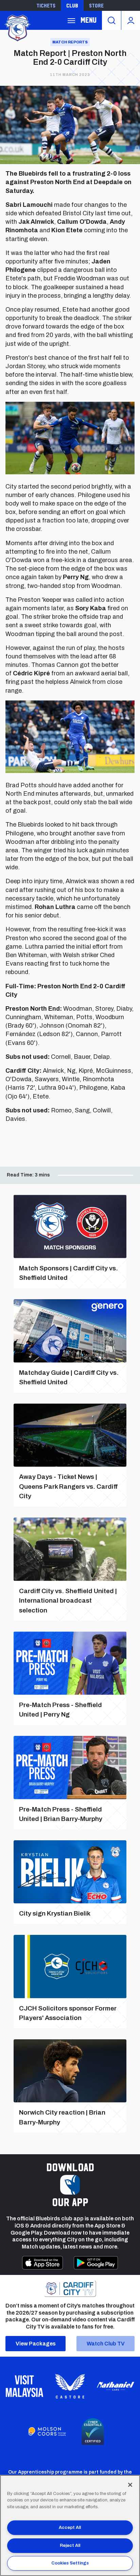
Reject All (70, 2545)
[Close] (130, 2485)
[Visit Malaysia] (24, 2386)
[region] (70, 2525)
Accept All (70, 2528)
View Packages (36, 2344)
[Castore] (70, 2386)
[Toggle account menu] (131, 20)
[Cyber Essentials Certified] (93, 2432)
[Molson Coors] (47, 2432)
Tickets (46, 5)
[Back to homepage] (17, 27)
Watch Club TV (106, 2344)
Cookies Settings (70, 2563)
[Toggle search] (111, 20)
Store (96, 5)
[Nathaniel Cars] (116, 2386)
